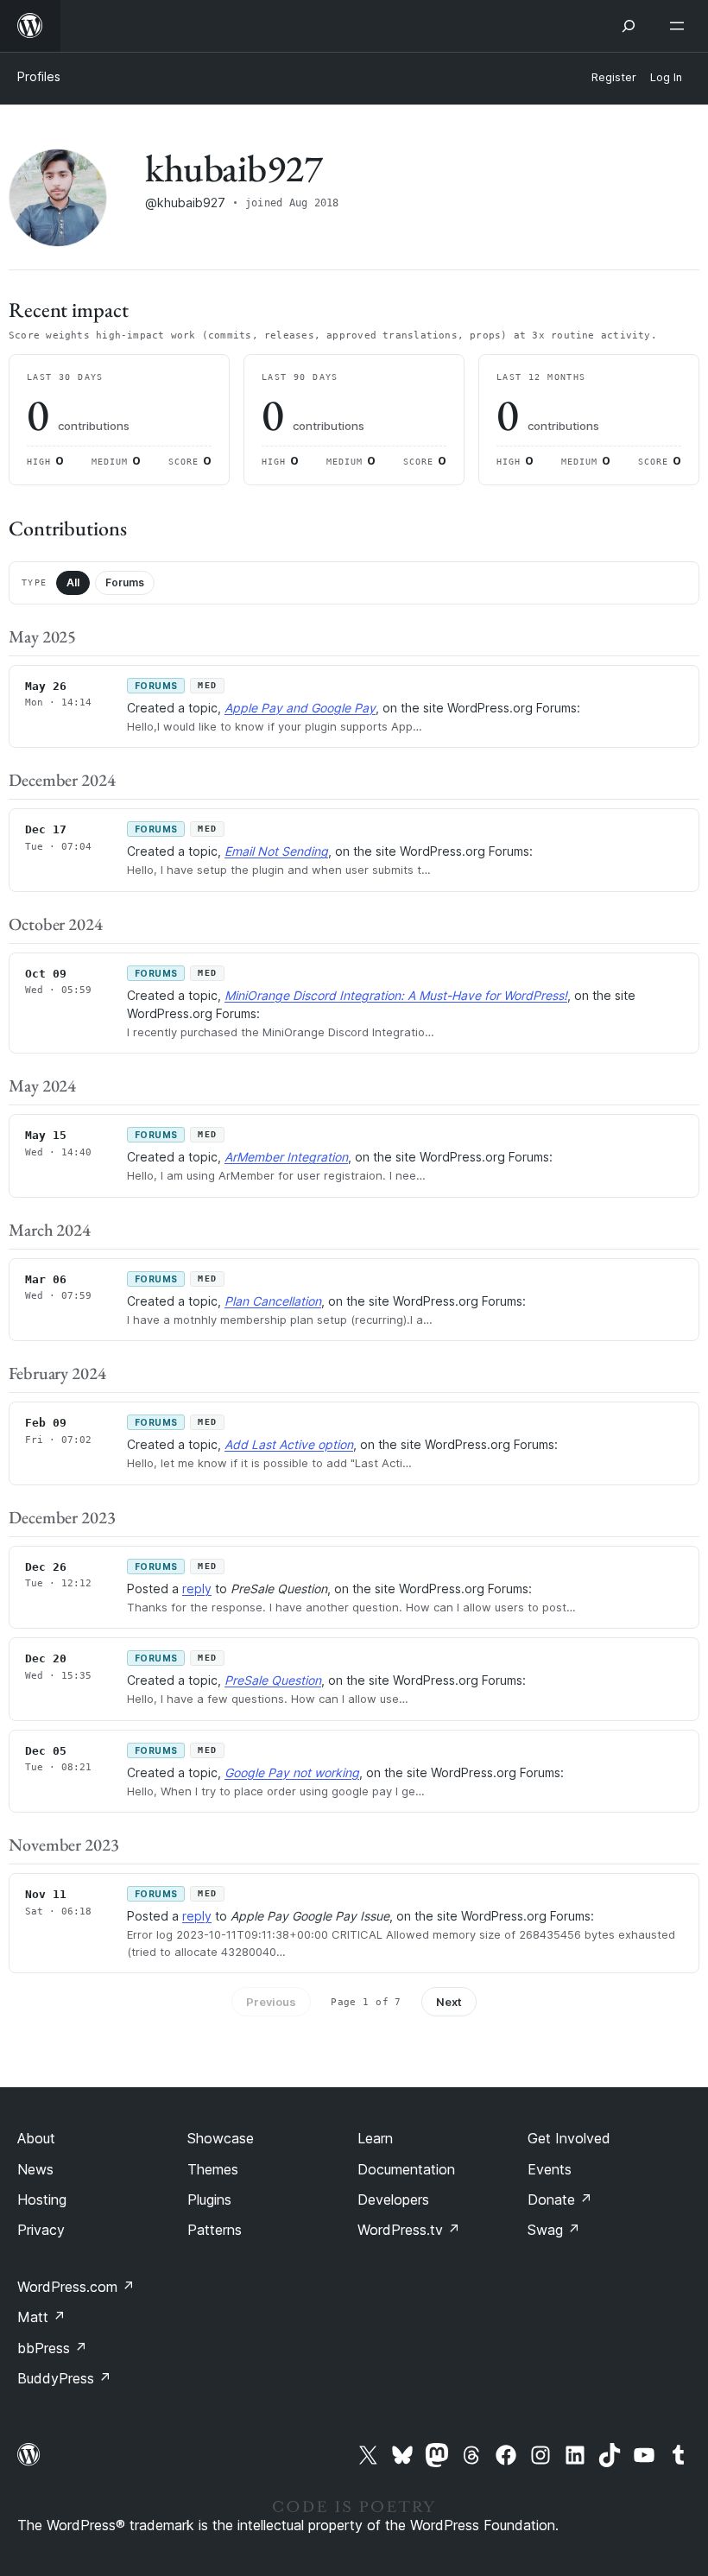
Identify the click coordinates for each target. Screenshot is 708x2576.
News (35, 2169)
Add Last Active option (289, 1444)
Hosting (42, 2199)
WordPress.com (76, 2287)
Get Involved (569, 2138)
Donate (560, 2199)
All (73, 582)
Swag (554, 2230)
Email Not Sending (276, 851)
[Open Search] (629, 26)
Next (449, 2002)
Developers (393, 2199)
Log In (666, 77)
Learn (375, 2138)
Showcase (221, 2138)
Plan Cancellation (273, 1301)
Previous (271, 2002)
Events (550, 2169)
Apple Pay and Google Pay (300, 708)
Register (614, 77)
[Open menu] (680, 26)
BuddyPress (64, 2378)
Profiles (39, 76)
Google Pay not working (292, 1772)
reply (197, 1589)
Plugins (209, 2199)
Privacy (41, 2230)
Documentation (406, 2169)
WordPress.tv (409, 2230)
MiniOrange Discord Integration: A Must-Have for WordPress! (396, 995)
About (36, 2138)
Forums (125, 582)
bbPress (52, 2348)
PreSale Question (273, 1680)
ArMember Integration (286, 1157)
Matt (41, 2317)
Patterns (215, 2230)
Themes (213, 2169)
